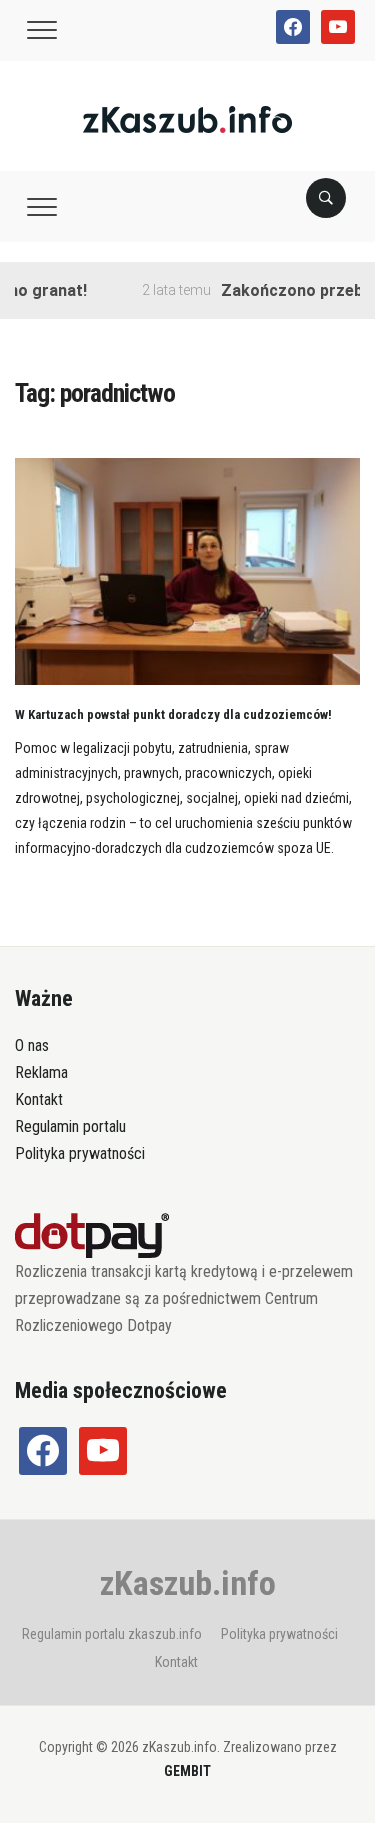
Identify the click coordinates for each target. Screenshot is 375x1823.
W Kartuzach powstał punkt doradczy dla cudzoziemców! (173, 714)
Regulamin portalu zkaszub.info (112, 1634)
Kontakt (39, 1099)
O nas (32, 1045)
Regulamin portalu (70, 1126)
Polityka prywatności (80, 1153)
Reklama (41, 1072)
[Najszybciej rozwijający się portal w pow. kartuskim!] (187, 118)
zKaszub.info (188, 1583)
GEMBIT (187, 1771)
